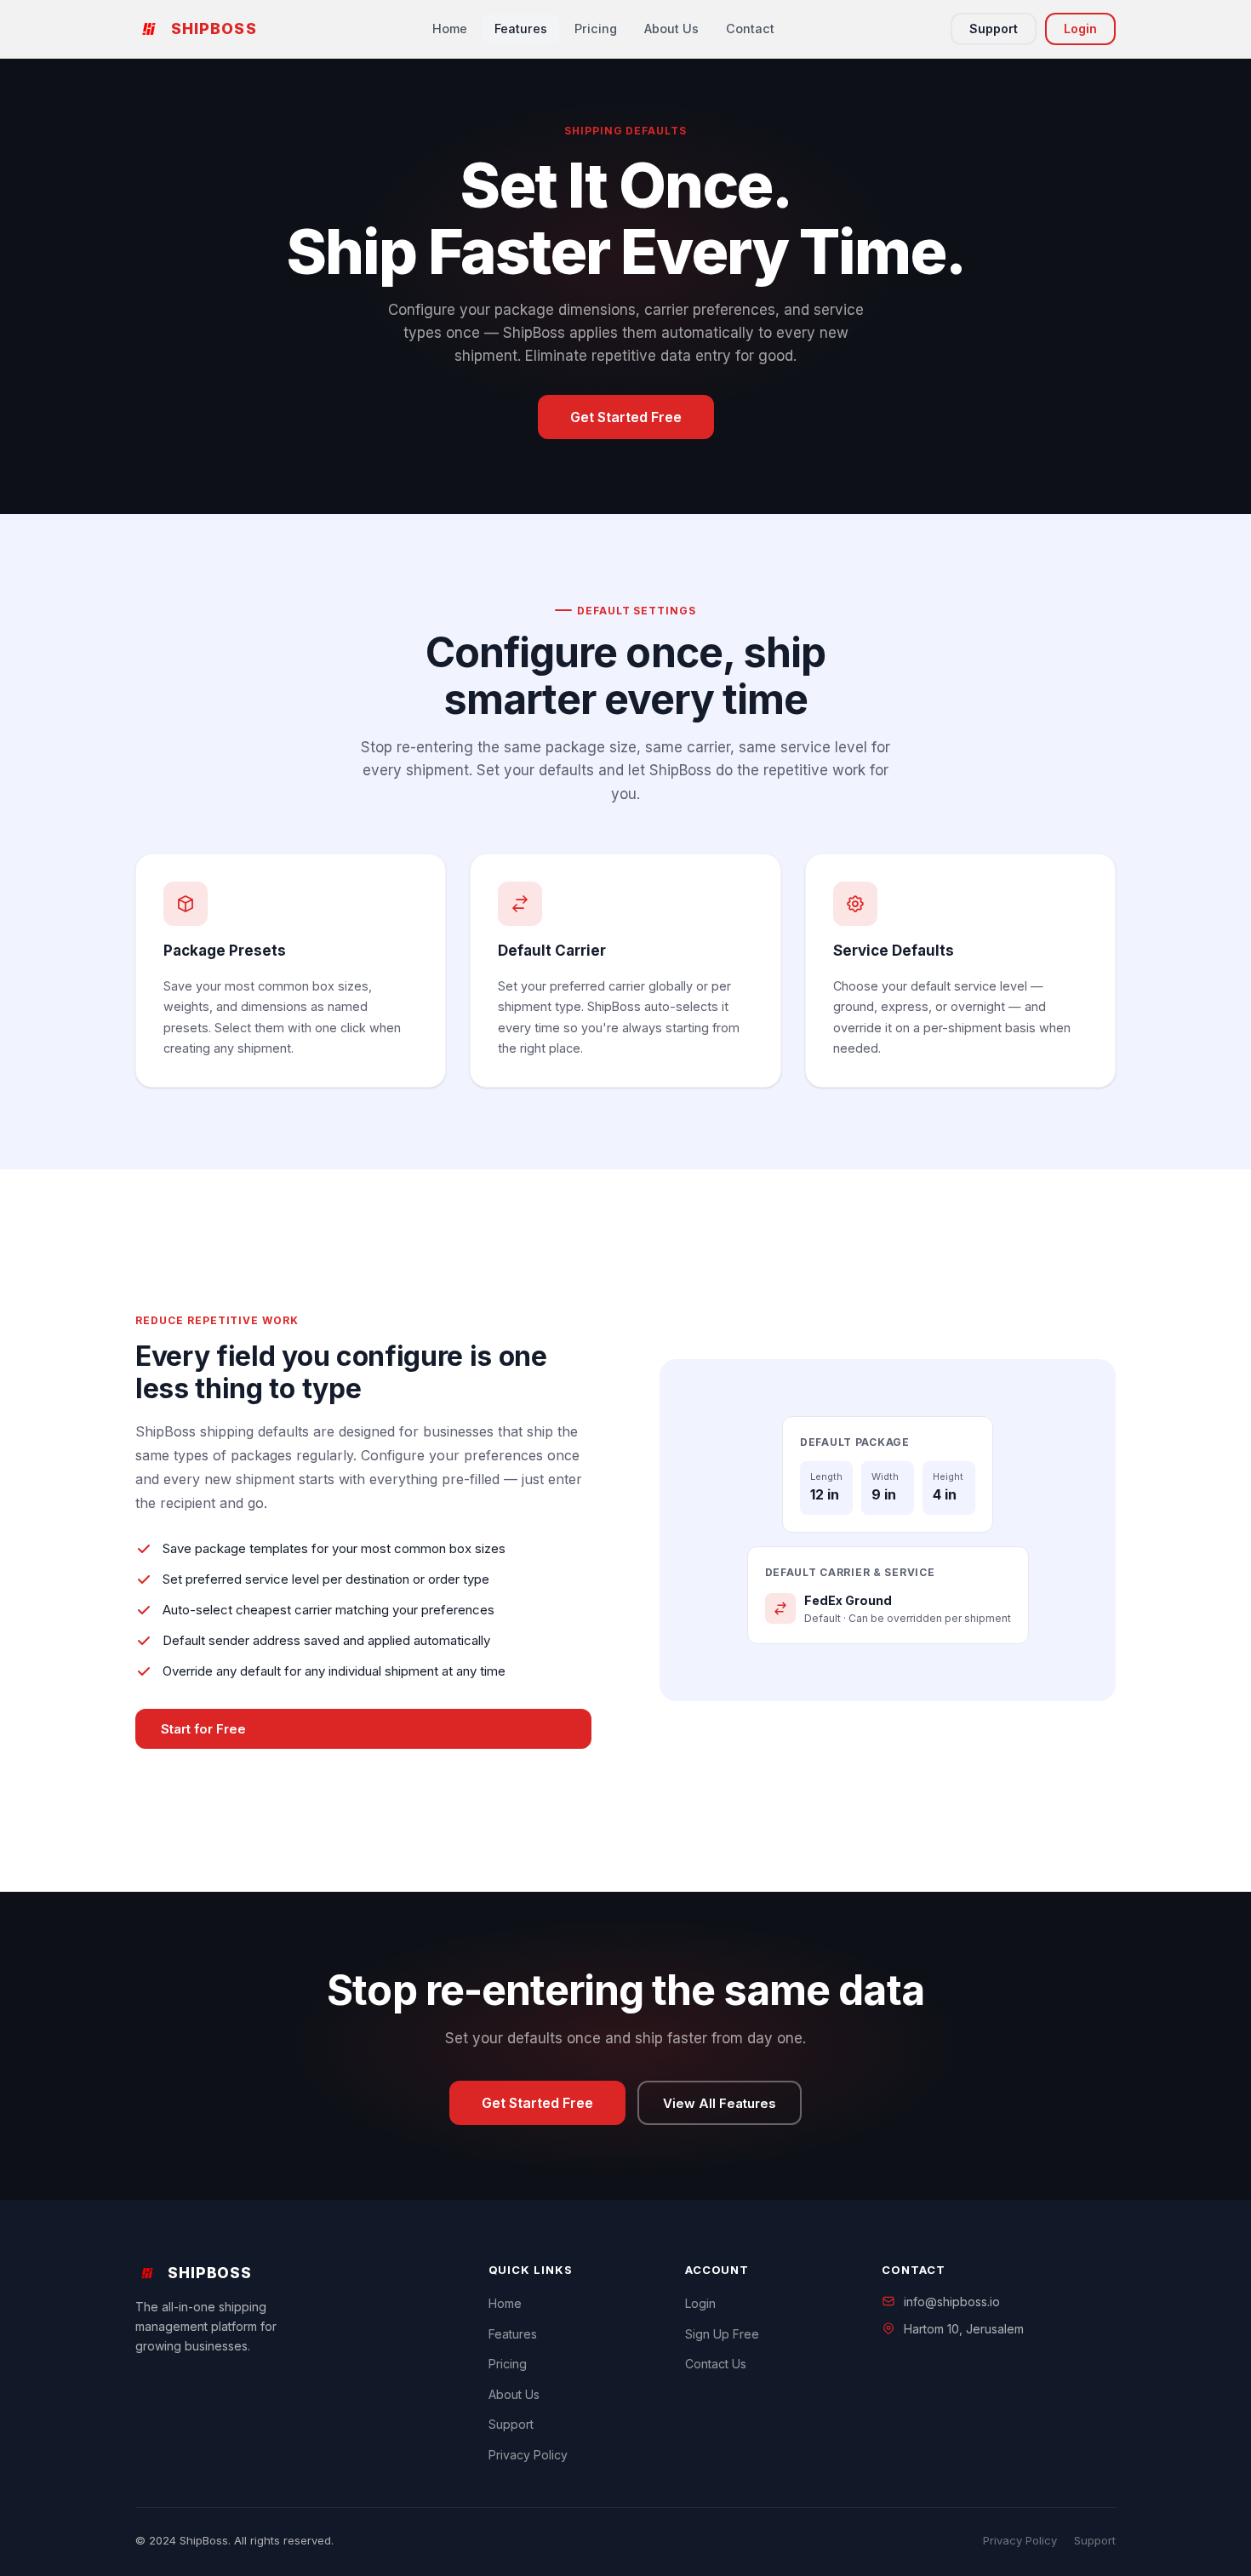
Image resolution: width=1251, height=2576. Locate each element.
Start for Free (203, 1729)
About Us (671, 29)
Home (450, 29)
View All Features (720, 2103)
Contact (750, 29)
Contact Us (716, 2364)
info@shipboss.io (952, 2302)
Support (994, 29)
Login (1080, 29)
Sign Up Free (722, 2334)
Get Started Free (626, 417)
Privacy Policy (528, 2455)
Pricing (596, 29)
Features (521, 29)
